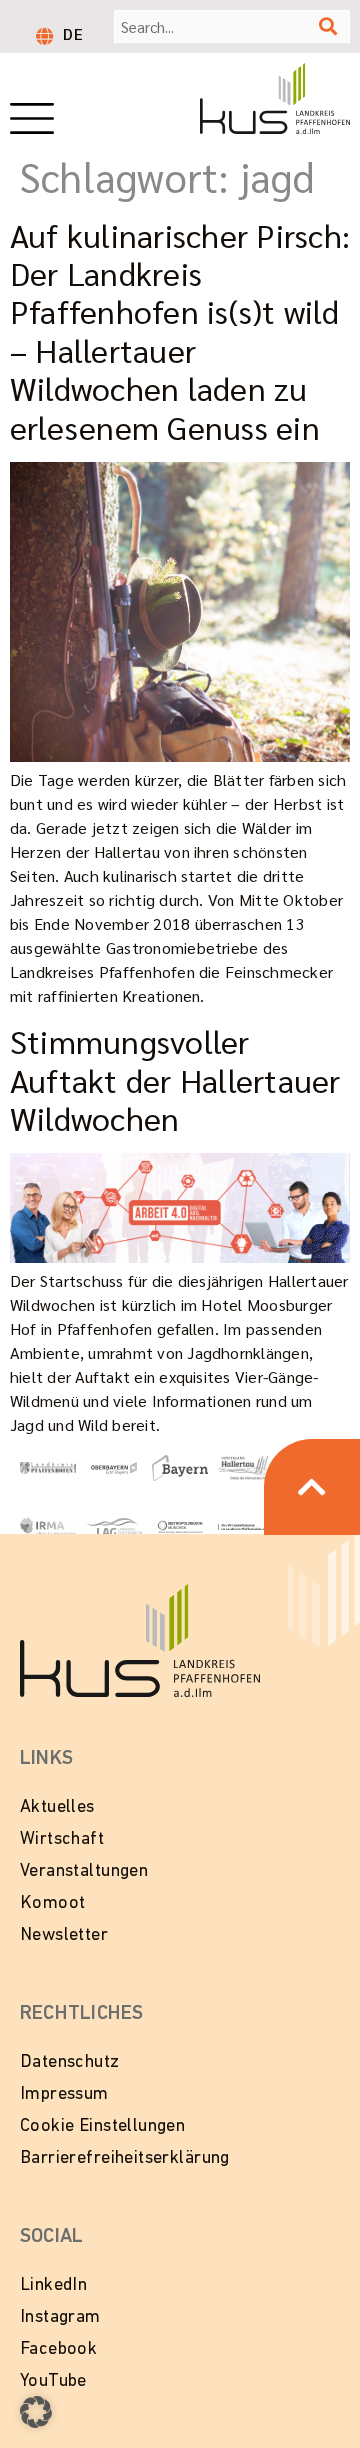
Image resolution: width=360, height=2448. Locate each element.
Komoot (52, 1904)
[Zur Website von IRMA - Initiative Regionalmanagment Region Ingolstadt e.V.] (48, 1525)
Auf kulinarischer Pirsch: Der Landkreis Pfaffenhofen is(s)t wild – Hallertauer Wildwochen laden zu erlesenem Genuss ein (180, 330)
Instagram (60, 2318)
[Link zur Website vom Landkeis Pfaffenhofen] (48, 1466)
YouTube (53, 2382)
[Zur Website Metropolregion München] (180, 1525)
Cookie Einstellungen (102, 2127)
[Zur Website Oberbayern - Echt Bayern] (114, 1466)
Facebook (58, 2350)
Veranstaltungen (84, 1872)
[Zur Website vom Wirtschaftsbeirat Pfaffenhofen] (246, 1525)
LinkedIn (53, 2286)
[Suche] (328, 26)
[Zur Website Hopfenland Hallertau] (246, 1466)
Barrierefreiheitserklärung (125, 2159)
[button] (36, 2412)
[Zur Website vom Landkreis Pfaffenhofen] (114, 1525)
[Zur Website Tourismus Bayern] (180, 1465)
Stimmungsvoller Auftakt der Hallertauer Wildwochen (175, 1079)
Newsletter (64, 1936)
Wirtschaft (62, 1840)
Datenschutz (70, 2063)
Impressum (64, 2095)
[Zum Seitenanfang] (312, 1487)
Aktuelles (57, 1808)
